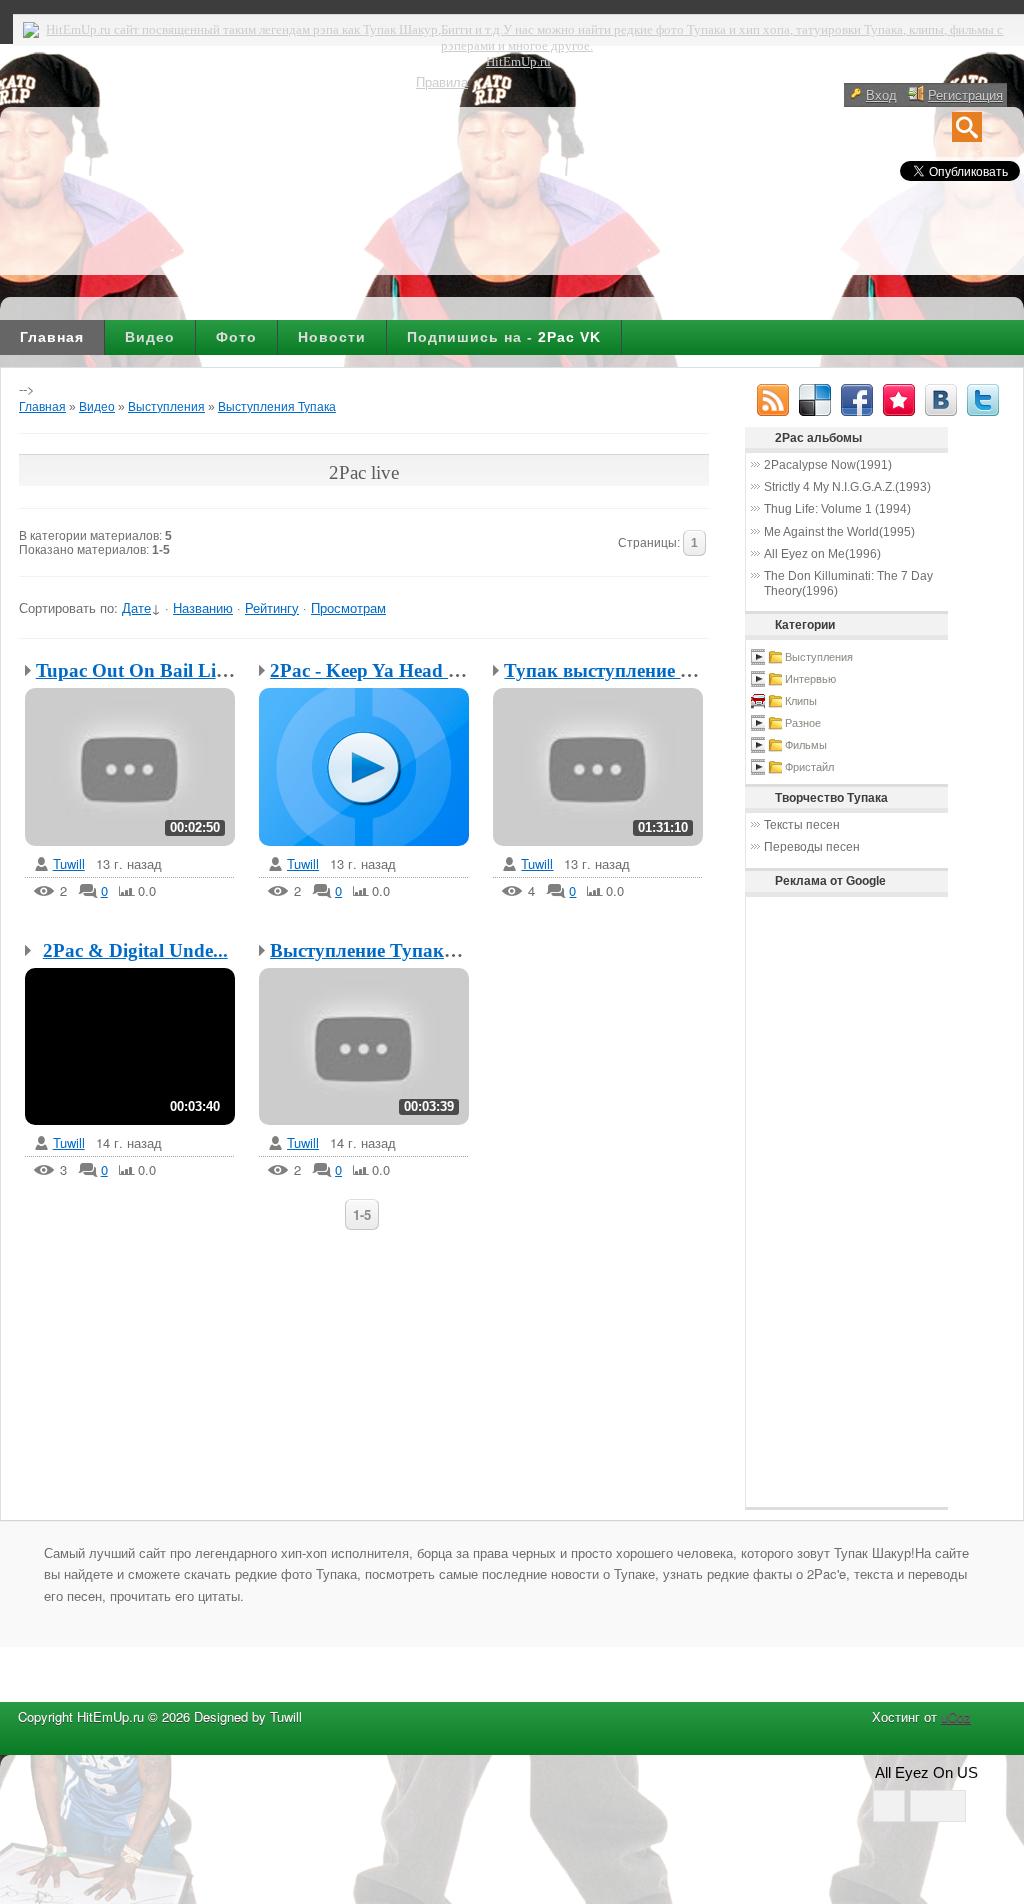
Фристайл (809, 767)
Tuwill (69, 864)
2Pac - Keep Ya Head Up (371, 670)
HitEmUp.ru (518, 61)
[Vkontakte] (941, 400)
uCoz (956, 1716)
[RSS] (773, 400)
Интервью (810, 679)
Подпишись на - (504, 337)
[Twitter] (983, 400)
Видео (150, 337)
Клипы (801, 701)
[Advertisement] (811, 1202)
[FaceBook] (857, 400)
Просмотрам (348, 607)
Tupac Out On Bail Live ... (145, 670)
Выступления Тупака (277, 407)
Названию (203, 607)
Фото (236, 337)
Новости (332, 337)
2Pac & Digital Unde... (135, 950)
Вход (881, 94)
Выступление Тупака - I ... (383, 950)
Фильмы (806, 745)
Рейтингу (272, 607)
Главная (52, 337)
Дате (136, 607)
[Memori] (899, 400)
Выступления (166, 407)
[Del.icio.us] (815, 400)
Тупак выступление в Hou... (625, 670)
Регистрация (965, 94)
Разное (803, 723)
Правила (442, 81)
